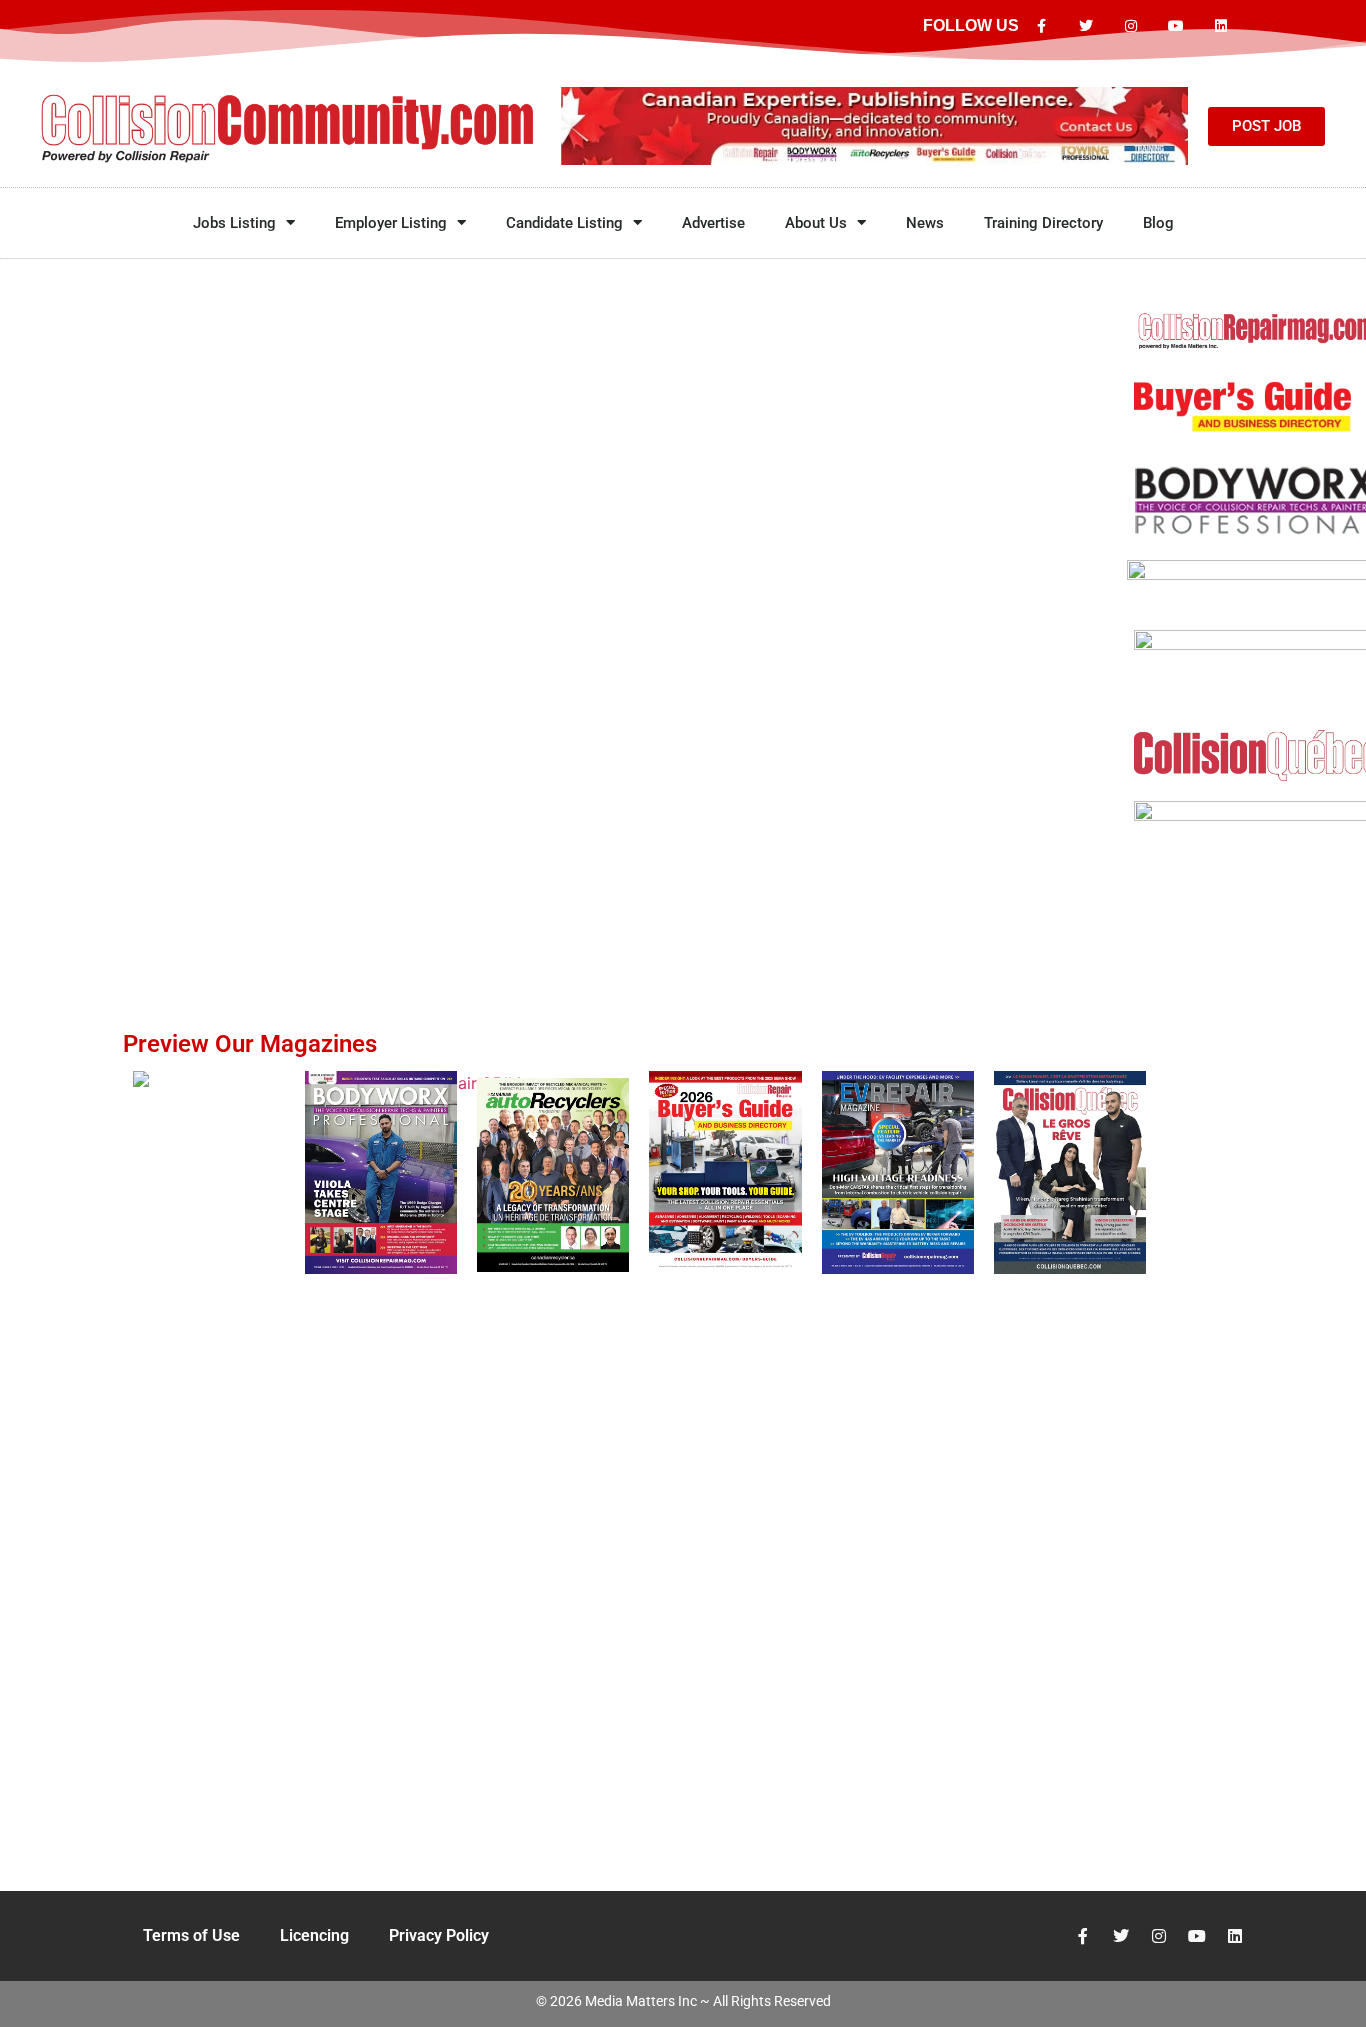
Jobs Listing (234, 223)
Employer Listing (391, 223)
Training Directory (1043, 223)
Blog (1158, 223)
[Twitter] (1086, 26)
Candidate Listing (564, 223)
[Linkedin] (1220, 26)
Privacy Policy (439, 1935)
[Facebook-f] (1041, 26)
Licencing (314, 1935)
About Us (816, 223)
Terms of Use (191, 1935)
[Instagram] (1131, 26)
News (925, 223)
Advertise (713, 223)
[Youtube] (1175, 26)
